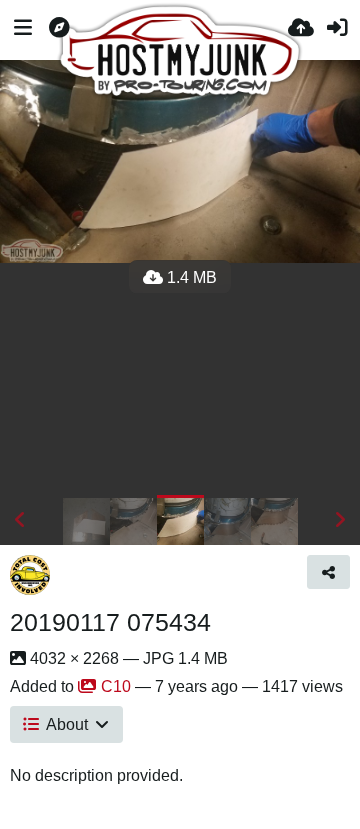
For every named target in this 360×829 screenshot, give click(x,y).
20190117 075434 (110, 622)
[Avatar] (30, 575)
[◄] (20, 520)
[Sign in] (337, 30)
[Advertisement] (180, 379)
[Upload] (301, 30)
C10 (116, 686)
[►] (340, 520)
